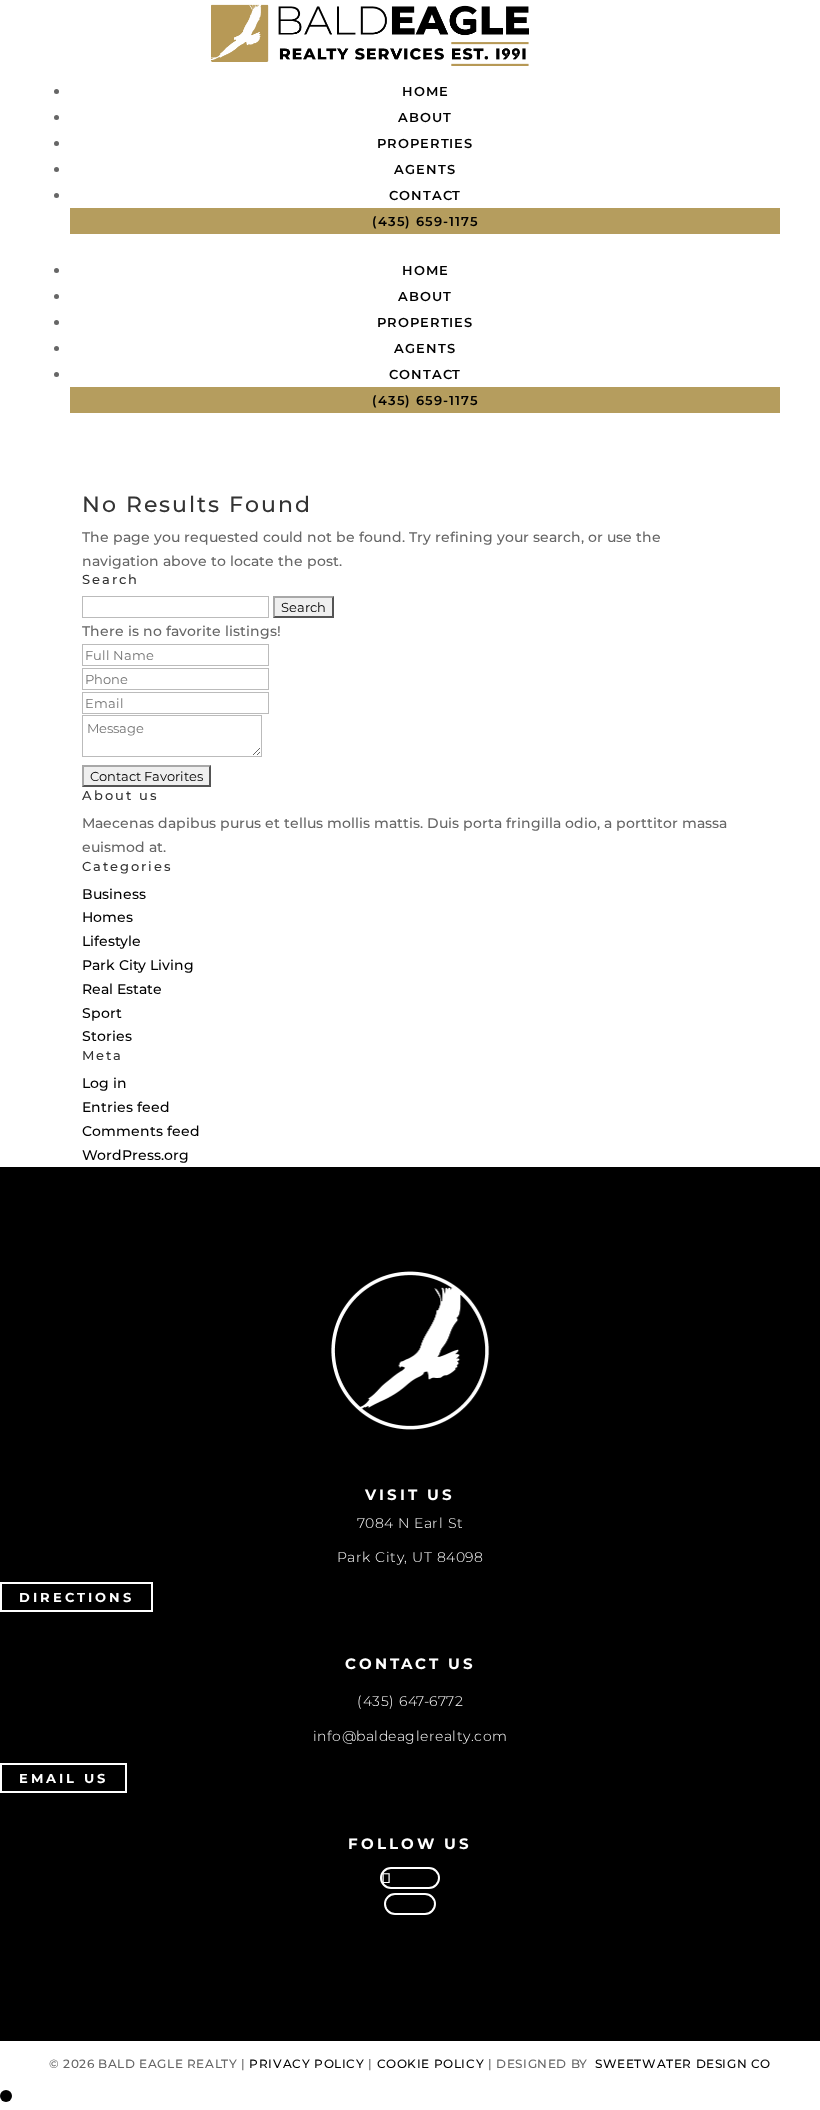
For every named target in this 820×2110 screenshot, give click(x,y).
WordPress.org (135, 1155)
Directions (76, 1597)
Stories (107, 1036)
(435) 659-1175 (425, 221)
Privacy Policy (306, 2063)
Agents (424, 169)
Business (114, 894)
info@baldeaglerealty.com (410, 1736)
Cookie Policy (431, 2063)
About (425, 117)
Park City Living (138, 965)
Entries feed (126, 1107)
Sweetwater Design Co (683, 2063)
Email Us (63, 1778)
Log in (104, 1083)
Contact (425, 195)
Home (425, 91)
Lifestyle (111, 941)
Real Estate (122, 989)
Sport (102, 1013)
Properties (425, 143)
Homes (107, 917)
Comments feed (141, 1131)
